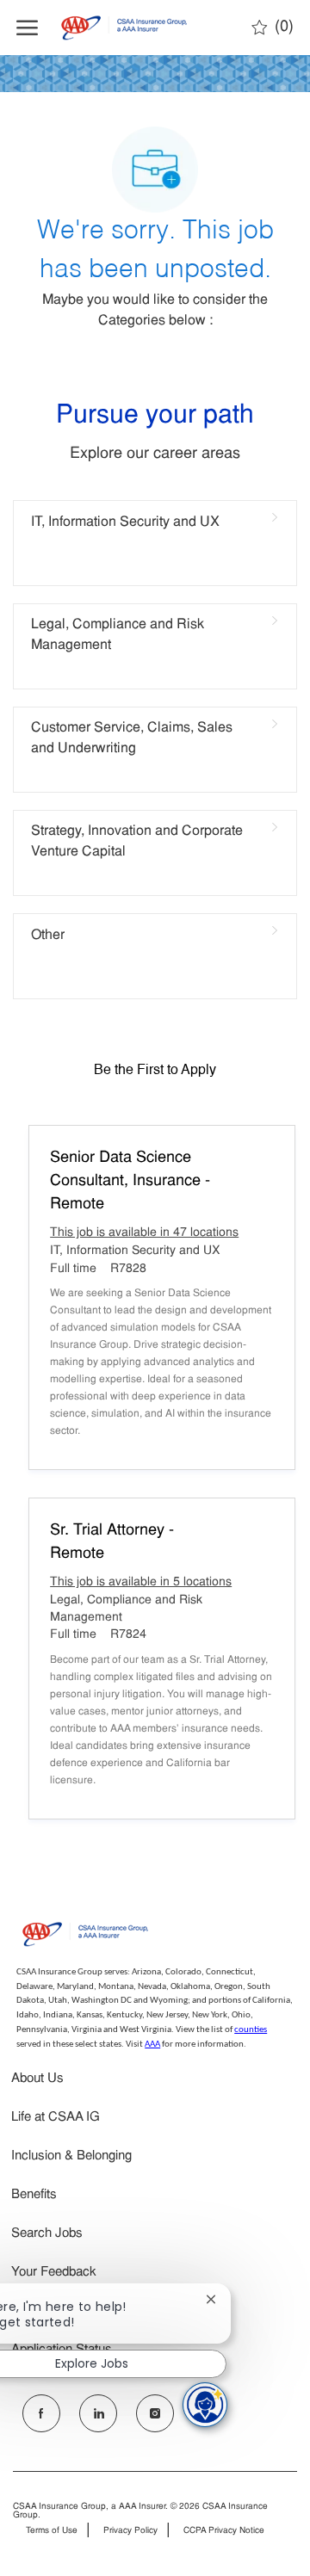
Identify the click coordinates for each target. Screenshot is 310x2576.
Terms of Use (52, 2531)
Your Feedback (54, 2273)
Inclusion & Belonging (71, 2156)
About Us (37, 2079)
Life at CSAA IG (56, 2118)
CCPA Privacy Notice (224, 2531)
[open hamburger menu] (27, 28)
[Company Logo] (132, 28)
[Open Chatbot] (205, 2405)
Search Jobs (47, 2234)
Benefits (34, 2195)
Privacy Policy (130, 2531)
